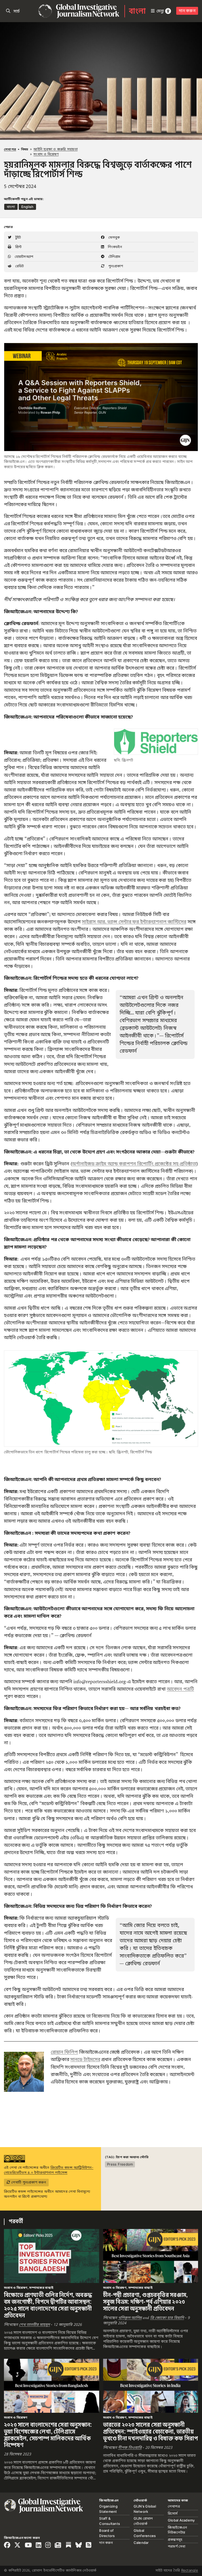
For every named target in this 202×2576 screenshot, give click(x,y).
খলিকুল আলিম (130, 2318)
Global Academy (181, 2520)
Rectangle (190, 2570)
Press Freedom (120, 2164)
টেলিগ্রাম (114, 256)
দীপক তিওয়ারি (130, 2448)
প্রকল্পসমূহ (175, 2539)
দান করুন (187, 11)
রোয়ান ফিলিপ (64, 2052)
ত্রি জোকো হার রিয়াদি (167, 2318)
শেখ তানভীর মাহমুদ (34, 2325)
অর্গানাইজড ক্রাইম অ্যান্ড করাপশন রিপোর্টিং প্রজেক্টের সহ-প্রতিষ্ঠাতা (134, 1164)
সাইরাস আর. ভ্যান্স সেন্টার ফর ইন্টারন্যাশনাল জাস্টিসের (134, 922)
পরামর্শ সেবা (177, 2546)
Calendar (141, 2543)
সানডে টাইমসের (85, 2059)
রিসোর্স (173, 2513)
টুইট (17, 237)
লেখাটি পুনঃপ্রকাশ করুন (28, 2182)
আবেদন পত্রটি (180, 1689)
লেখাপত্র (10, 149)
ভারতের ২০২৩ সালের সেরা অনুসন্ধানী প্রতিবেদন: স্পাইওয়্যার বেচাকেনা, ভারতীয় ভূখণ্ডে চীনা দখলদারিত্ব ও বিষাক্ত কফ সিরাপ (151, 2432)
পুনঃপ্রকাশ (115, 266)
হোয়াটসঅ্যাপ (23, 256)
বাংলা (137, 11)
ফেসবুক (113, 237)
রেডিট (19, 266)
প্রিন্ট (18, 247)
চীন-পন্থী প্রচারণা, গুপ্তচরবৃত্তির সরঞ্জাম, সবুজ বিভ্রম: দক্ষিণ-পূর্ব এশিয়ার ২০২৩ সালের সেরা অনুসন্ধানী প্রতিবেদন (146, 2302)
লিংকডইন (114, 247)
